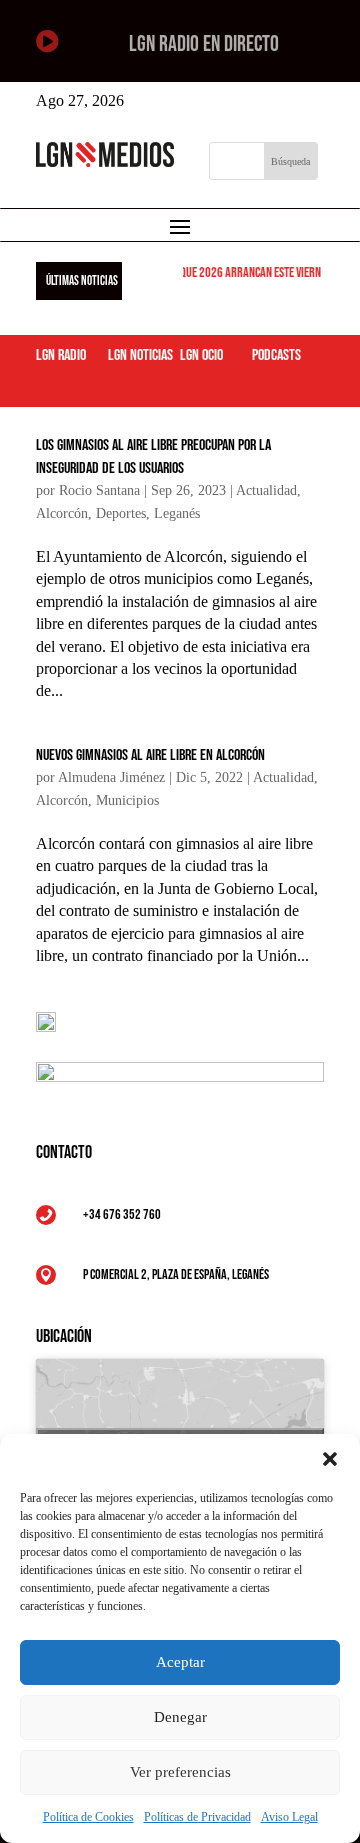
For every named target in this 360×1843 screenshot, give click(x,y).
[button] (330, 1459)
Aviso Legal (289, 1817)
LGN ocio (201, 355)
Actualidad (266, 490)
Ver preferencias (180, 1772)
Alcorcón (62, 513)
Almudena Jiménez (111, 777)
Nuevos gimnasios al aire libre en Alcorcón (150, 755)
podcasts (276, 355)
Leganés (177, 513)
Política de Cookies (88, 1817)
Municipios (127, 800)
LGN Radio (61, 355)
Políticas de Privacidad (197, 1817)
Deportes (121, 513)
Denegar (180, 1717)
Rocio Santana (99, 490)
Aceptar (180, 1662)
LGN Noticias (140, 355)
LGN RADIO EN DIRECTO (204, 44)
